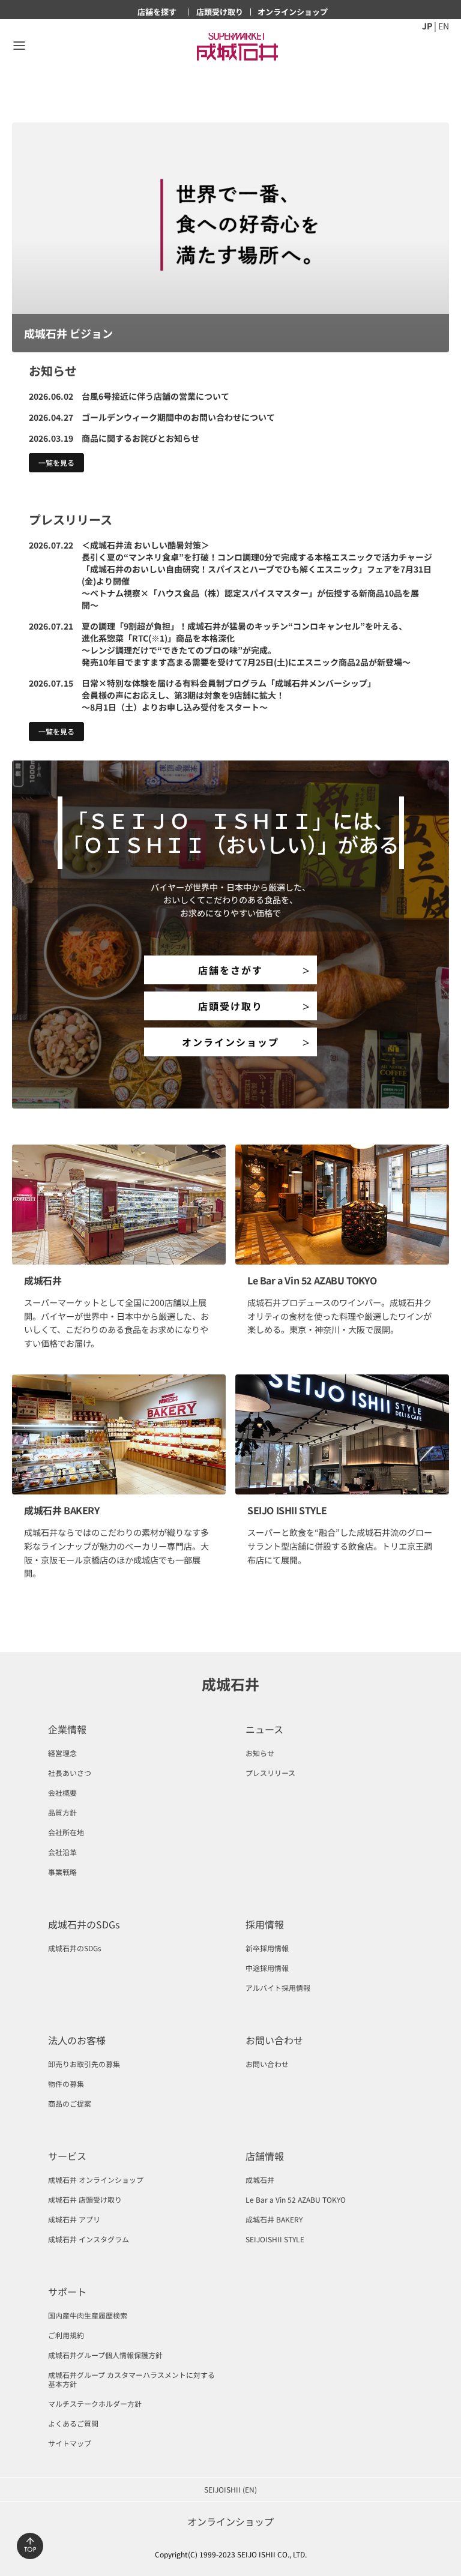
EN (444, 26)
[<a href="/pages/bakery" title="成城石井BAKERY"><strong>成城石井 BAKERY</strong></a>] (119, 1434)
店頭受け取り (230, 1006)
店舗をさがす (230, 970)
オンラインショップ (230, 1042)
